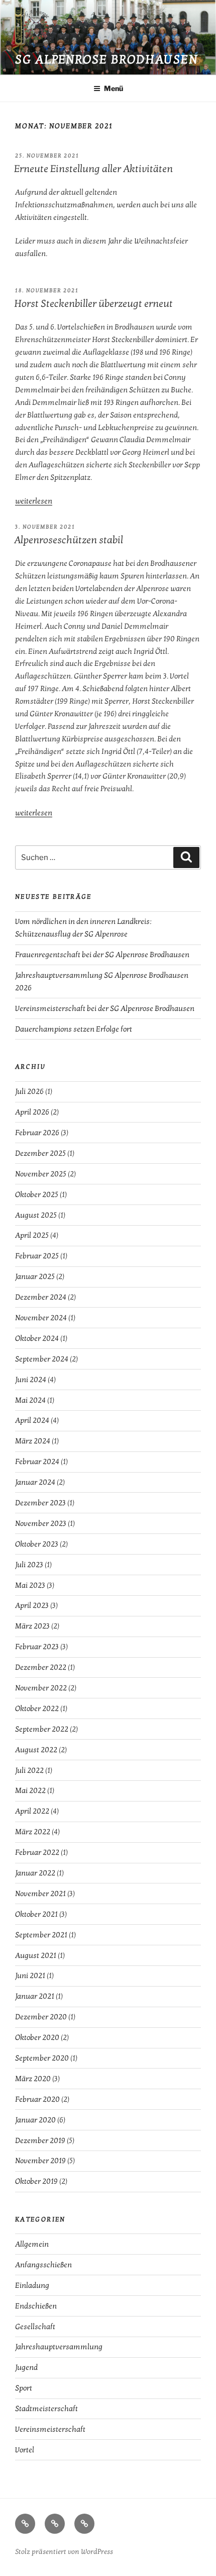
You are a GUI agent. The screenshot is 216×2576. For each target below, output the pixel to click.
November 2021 (40, 1894)
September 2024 (42, 1359)
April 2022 (32, 1811)
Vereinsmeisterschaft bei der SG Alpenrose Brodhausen (105, 1008)
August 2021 (36, 1955)
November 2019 (40, 2161)
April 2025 (32, 1235)
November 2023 (41, 1523)
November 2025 (41, 1174)
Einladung (32, 2285)
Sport (24, 2388)
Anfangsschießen (43, 2265)
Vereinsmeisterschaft (50, 2429)
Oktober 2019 (36, 2181)
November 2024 (41, 1318)
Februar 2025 (37, 1256)
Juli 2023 (29, 1565)
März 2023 (32, 1626)
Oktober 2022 (37, 1708)
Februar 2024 (37, 1462)
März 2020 (33, 2079)
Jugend (26, 2367)
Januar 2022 (35, 1873)
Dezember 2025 (40, 1153)
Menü (114, 88)
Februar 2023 (37, 1647)
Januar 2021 (35, 1996)
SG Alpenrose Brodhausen (106, 60)
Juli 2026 (29, 1091)
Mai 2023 (30, 1585)
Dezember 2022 (41, 1667)
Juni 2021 (30, 1976)
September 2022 (42, 1729)
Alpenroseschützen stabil (69, 540)
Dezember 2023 (40, 1503)
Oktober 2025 (37, 1194)
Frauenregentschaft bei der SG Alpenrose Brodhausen (102, 955)
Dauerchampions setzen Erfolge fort (74, 1029)
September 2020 (42, 2058)
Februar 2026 (37, 1133)
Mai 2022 (30, 1790)
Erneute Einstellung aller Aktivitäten (93, 169)
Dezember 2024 (41, 1297)
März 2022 (33, 1832)
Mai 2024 (30, 1400)
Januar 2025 (35, 1276)
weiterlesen (34, 501)
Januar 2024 (35, 1482)
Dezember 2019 (40, 2140)
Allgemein (32, 2244)
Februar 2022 (37, 1852)
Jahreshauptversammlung (59, 2347)
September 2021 (41, 1935)
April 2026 (32, 1112)
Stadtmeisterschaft (46, 2409)
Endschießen (36, 2306)
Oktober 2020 (37, 2037)
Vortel (25, 2450)
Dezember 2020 (41, 2017)
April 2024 (32, 1420)
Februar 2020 (37, 2099)
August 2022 (36, 1750)
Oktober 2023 (37, 1544)
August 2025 (36, 1215)
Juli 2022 (29, 1770)
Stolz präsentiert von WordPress (64, 2552)
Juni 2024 (31, 1380)
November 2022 (41, 1688)
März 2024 (33, 1441)
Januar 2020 (35, 2120)
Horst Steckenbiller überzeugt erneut (93, 304)
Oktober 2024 (37, 1338)
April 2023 (32, 1605)
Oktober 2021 (36, 1914)
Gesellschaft (35, 2327)
